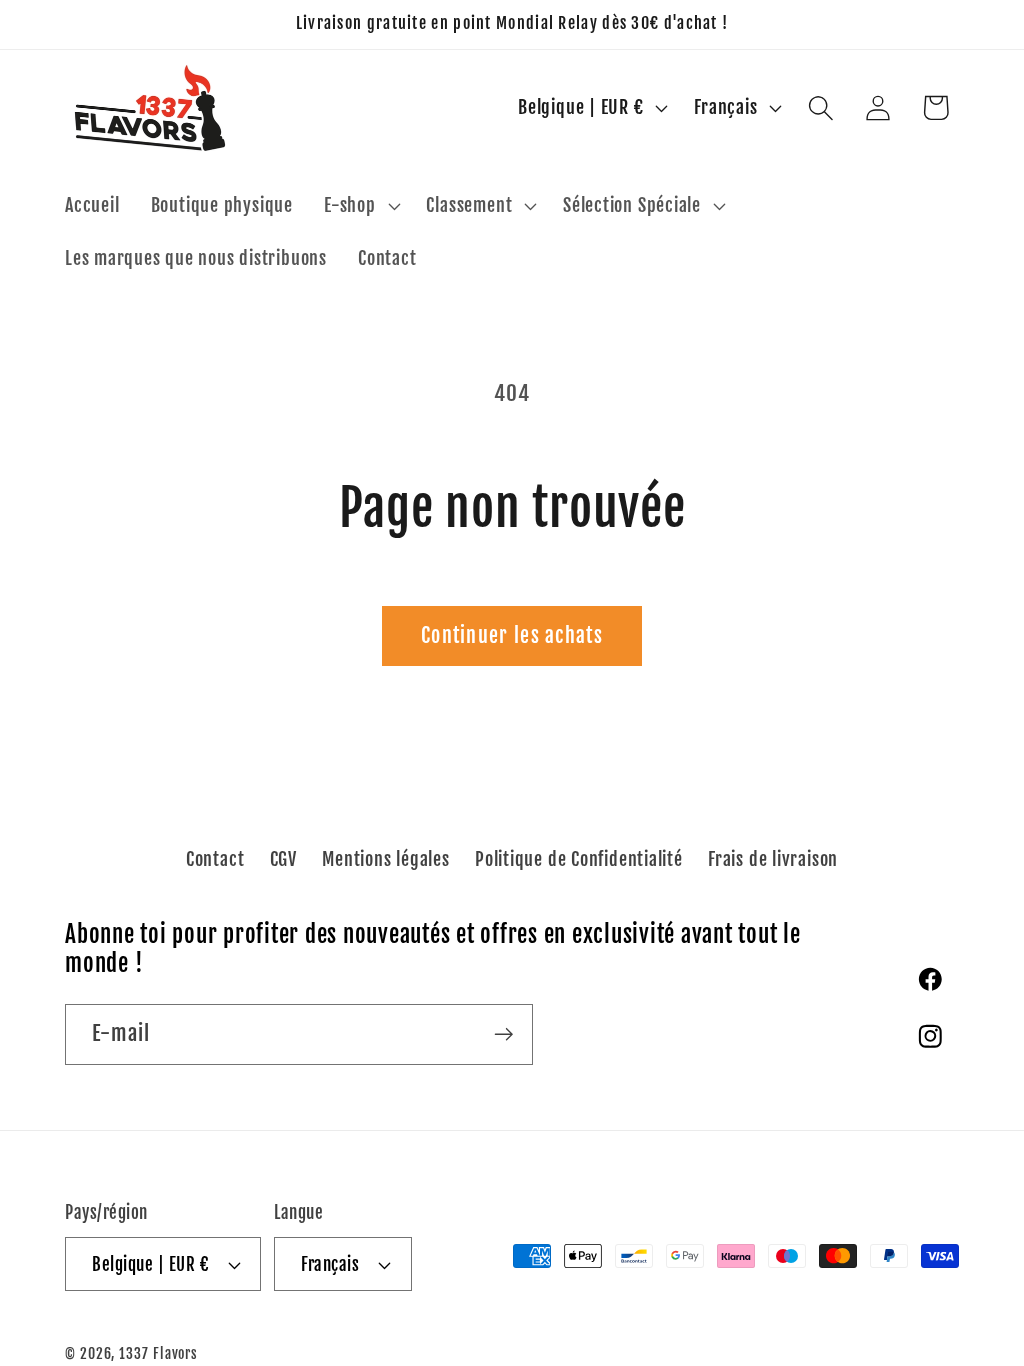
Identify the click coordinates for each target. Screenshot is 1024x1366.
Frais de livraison (773, 859)
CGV (283, 859)
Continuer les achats (512, 635)
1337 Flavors (158, 1354)
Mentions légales (385, 859)
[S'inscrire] (503, 1034)
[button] (360, 206)
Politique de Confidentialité (579, 859)
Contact (215, 859)
